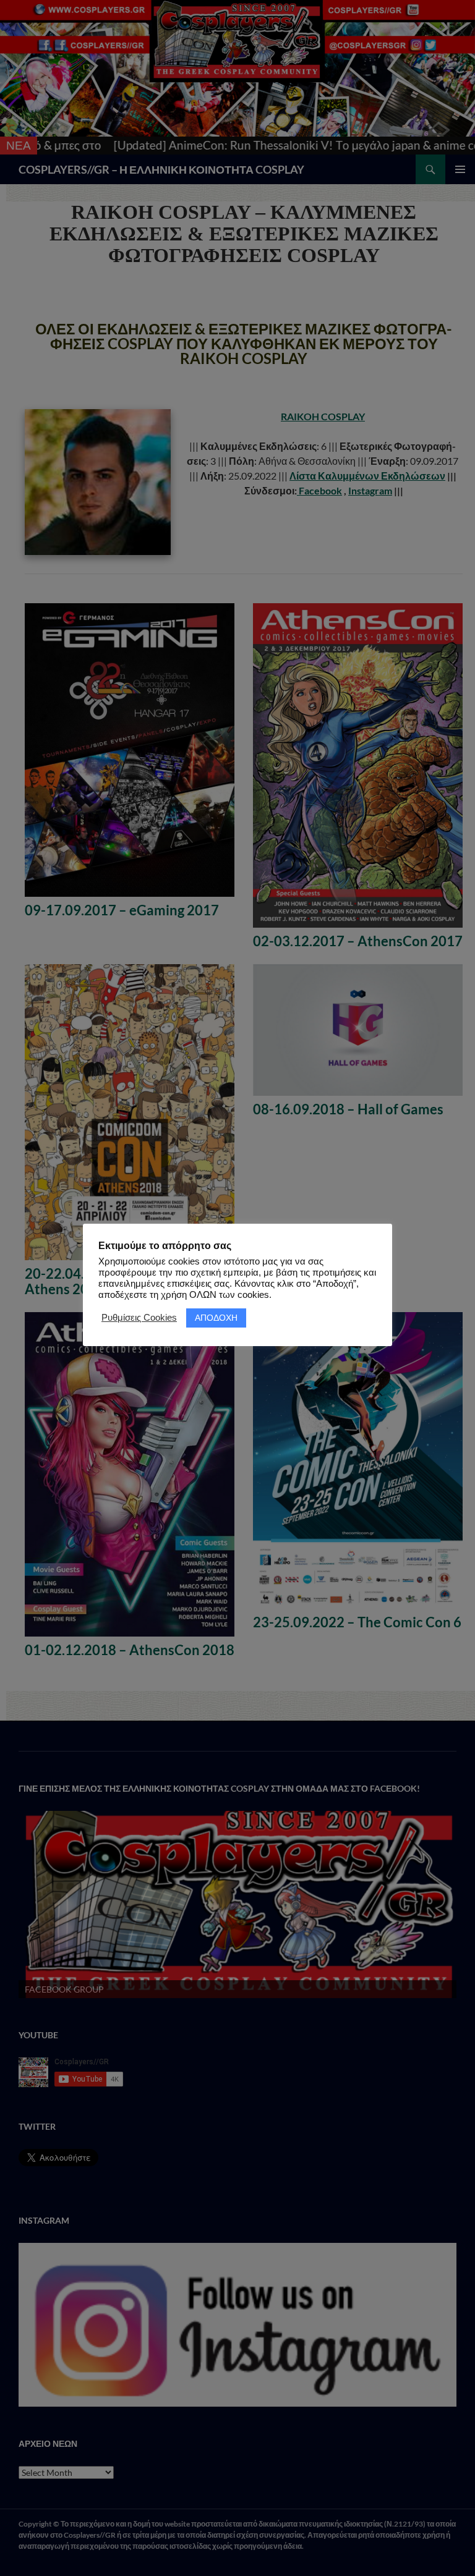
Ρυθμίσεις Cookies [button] (139, 1318)
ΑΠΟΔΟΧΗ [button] (216, 1318)
